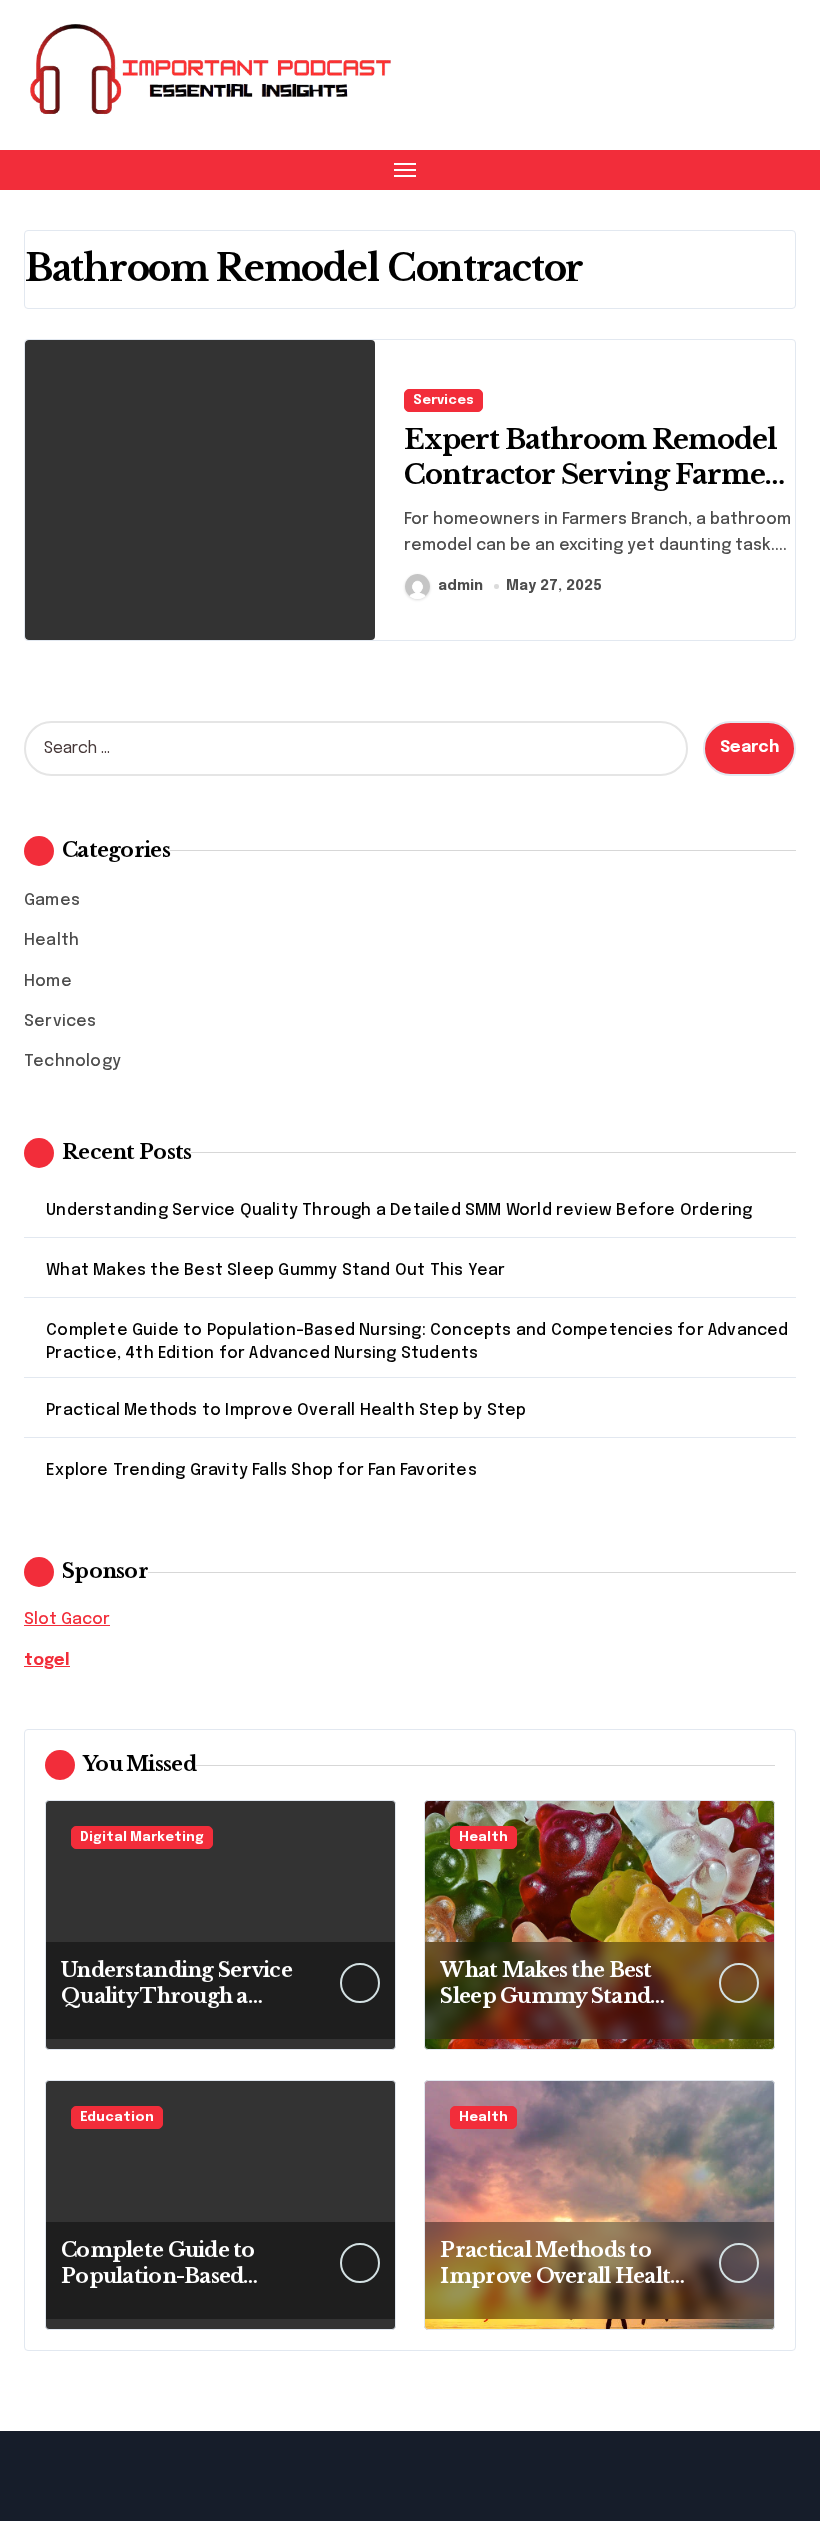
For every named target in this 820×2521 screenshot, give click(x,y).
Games (52, 900)
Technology (72, 1061)
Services (443, 400)
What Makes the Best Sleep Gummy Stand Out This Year (275, 1270)
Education (117, 2117)
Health (51, 940)
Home (48, 981)
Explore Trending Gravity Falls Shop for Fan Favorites (261, 1470)
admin (460, 586)
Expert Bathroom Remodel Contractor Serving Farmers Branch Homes (597, 474)
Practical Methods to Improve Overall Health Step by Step (286, 1410)
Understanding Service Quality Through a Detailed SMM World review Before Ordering (399, 1210)
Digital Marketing (142, 1837)
